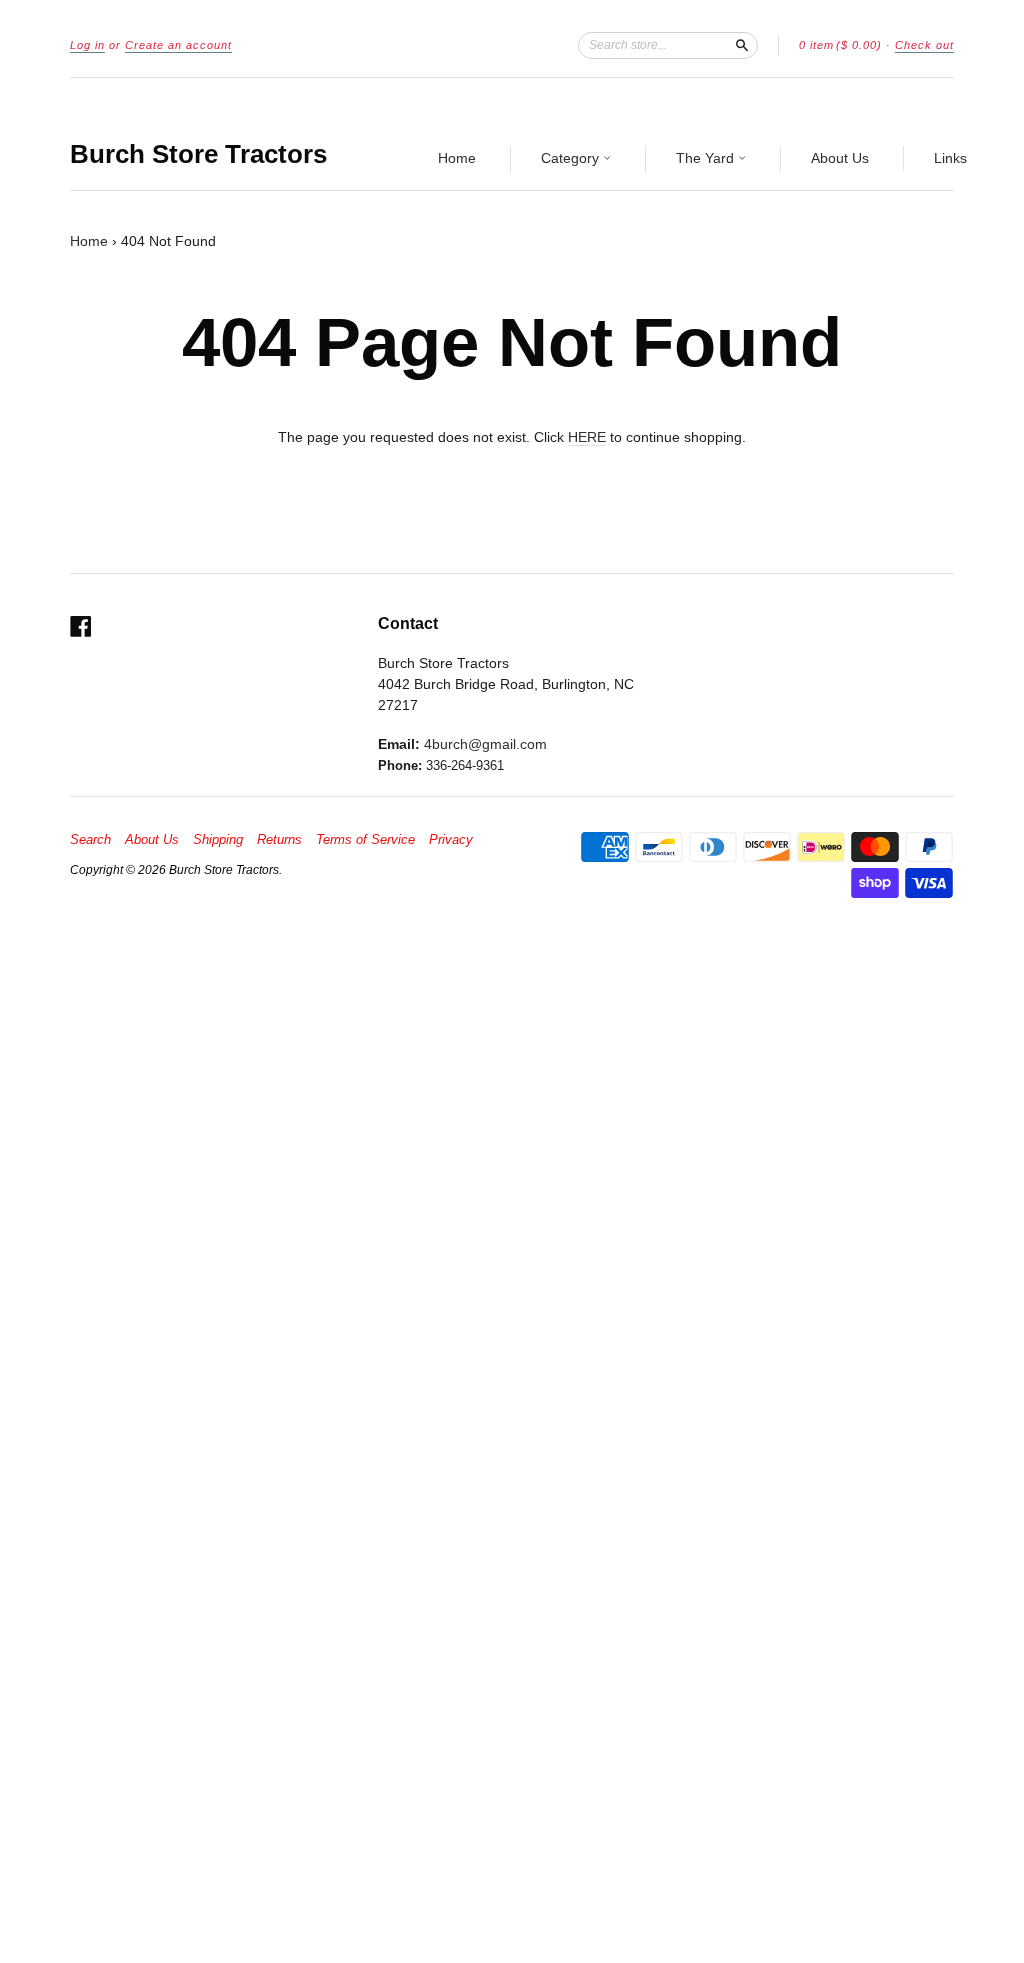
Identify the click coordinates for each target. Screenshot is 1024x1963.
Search (90, 840)
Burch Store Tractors (198, 154)
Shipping (218, 840)
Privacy (451, 840)
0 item (840, 45)
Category (572, 158)
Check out (924, 45)
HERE (587, 437)
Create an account (178, 45)
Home (457, 158)
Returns (279, 840)
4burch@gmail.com (485, 744)
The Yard (707, 158)
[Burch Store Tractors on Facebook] (81, 626)
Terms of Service (365, 840)
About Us (840, 158)
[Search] (742, 45)
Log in (87, 45)
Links (950, 158)
